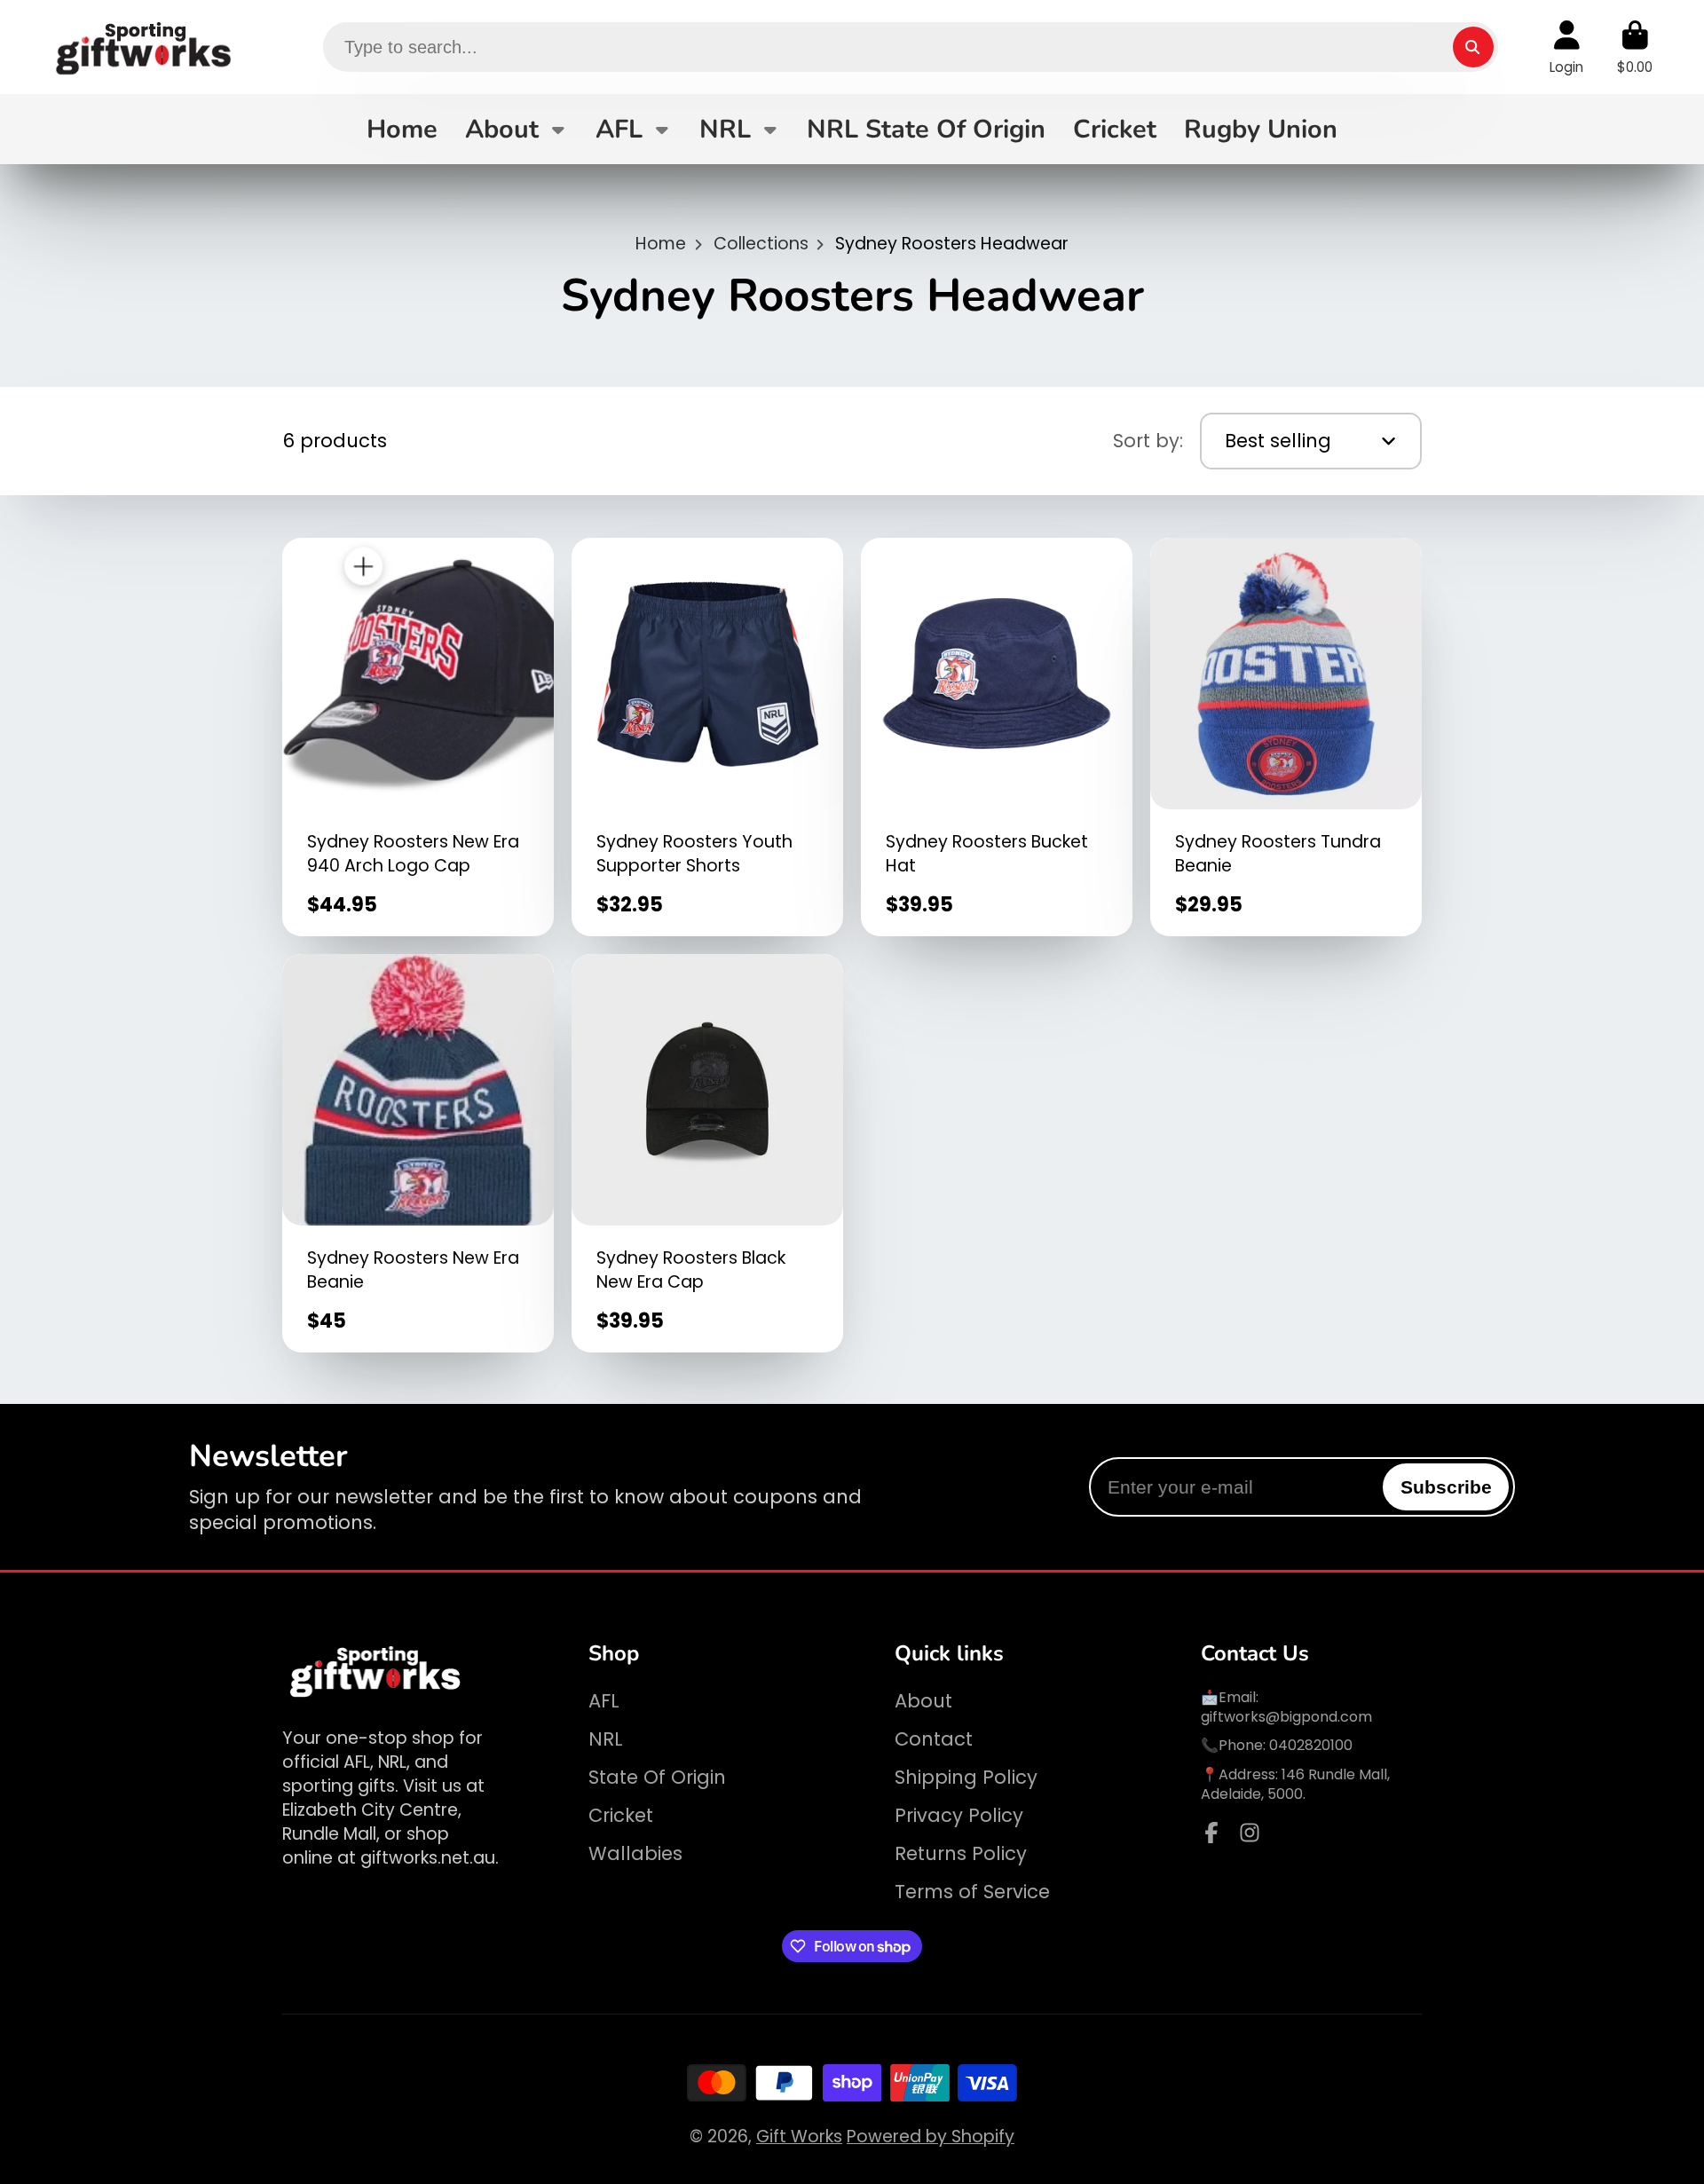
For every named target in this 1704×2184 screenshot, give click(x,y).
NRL (725, 129)
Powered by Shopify (931, 2137)
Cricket (1115, 129)
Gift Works (799, 2137)
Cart (1635, 47)
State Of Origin (657, 1777)
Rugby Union (1261, 129)
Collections (761, 244)
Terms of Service (972, 1892)
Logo (145, 47)
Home (402, 129)
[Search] (1473, 47)
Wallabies (635, 1853)
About (502, 129)
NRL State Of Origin (926, 129)
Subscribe (1446, 1487)
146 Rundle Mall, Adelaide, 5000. (1295, 1784)
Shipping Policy (966, 1777)
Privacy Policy (959, 1815)
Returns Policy (961, 1853)
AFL (619, 129)
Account (1566, 47)
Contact (934, 1739)
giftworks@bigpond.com (1286, 1717)
